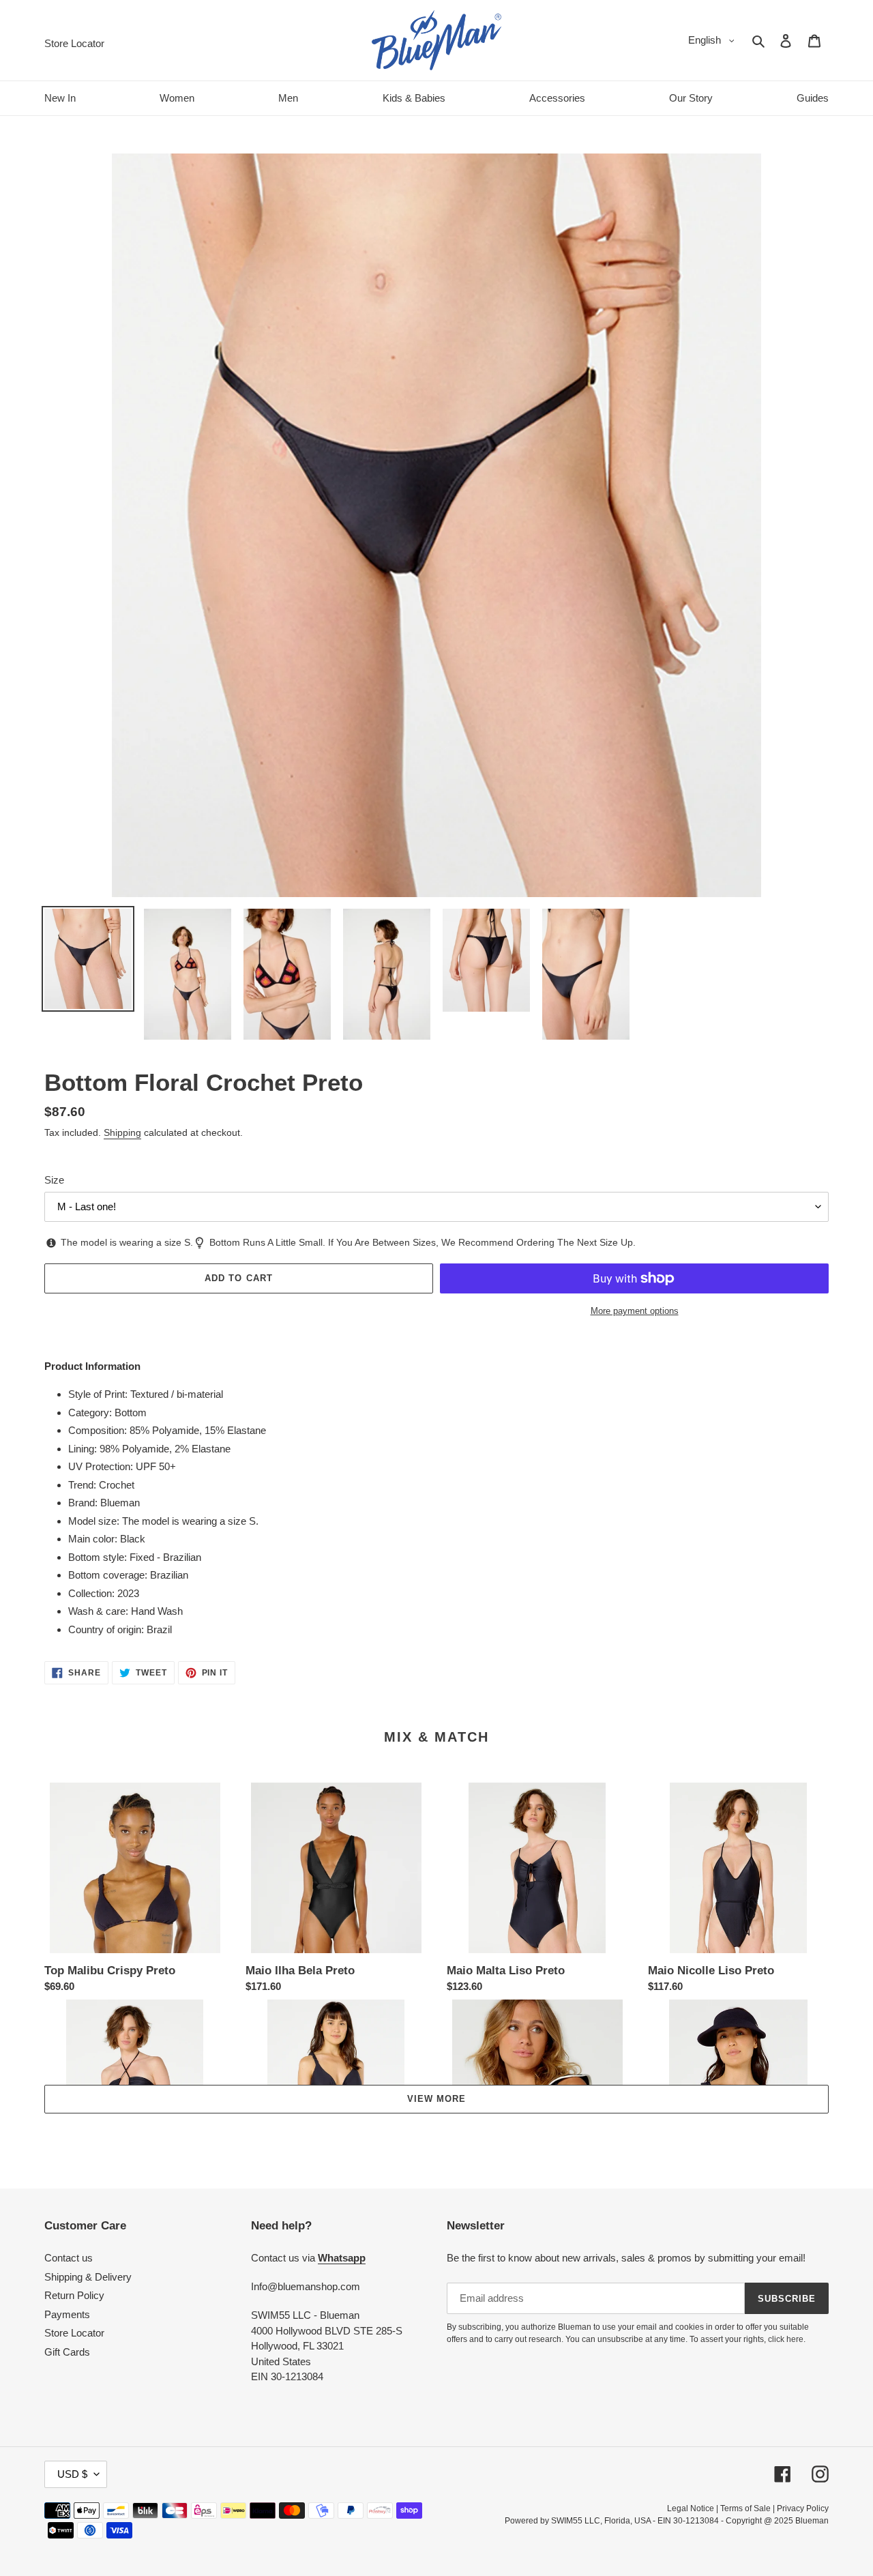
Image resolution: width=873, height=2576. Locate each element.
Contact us (69, 2258)
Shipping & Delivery (88, 2277)
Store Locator (74, 2333)
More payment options (635, 1311)
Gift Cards (67, 2352)
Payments (67, 2314)
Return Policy (74, 2295)
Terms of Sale (745, 2508)
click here (786, 2339)
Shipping (122, 1132)
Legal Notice (691, 2508)
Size (54, 1180)
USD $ (72, 2474)
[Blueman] (436, 40)
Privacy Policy (803, 2508)
